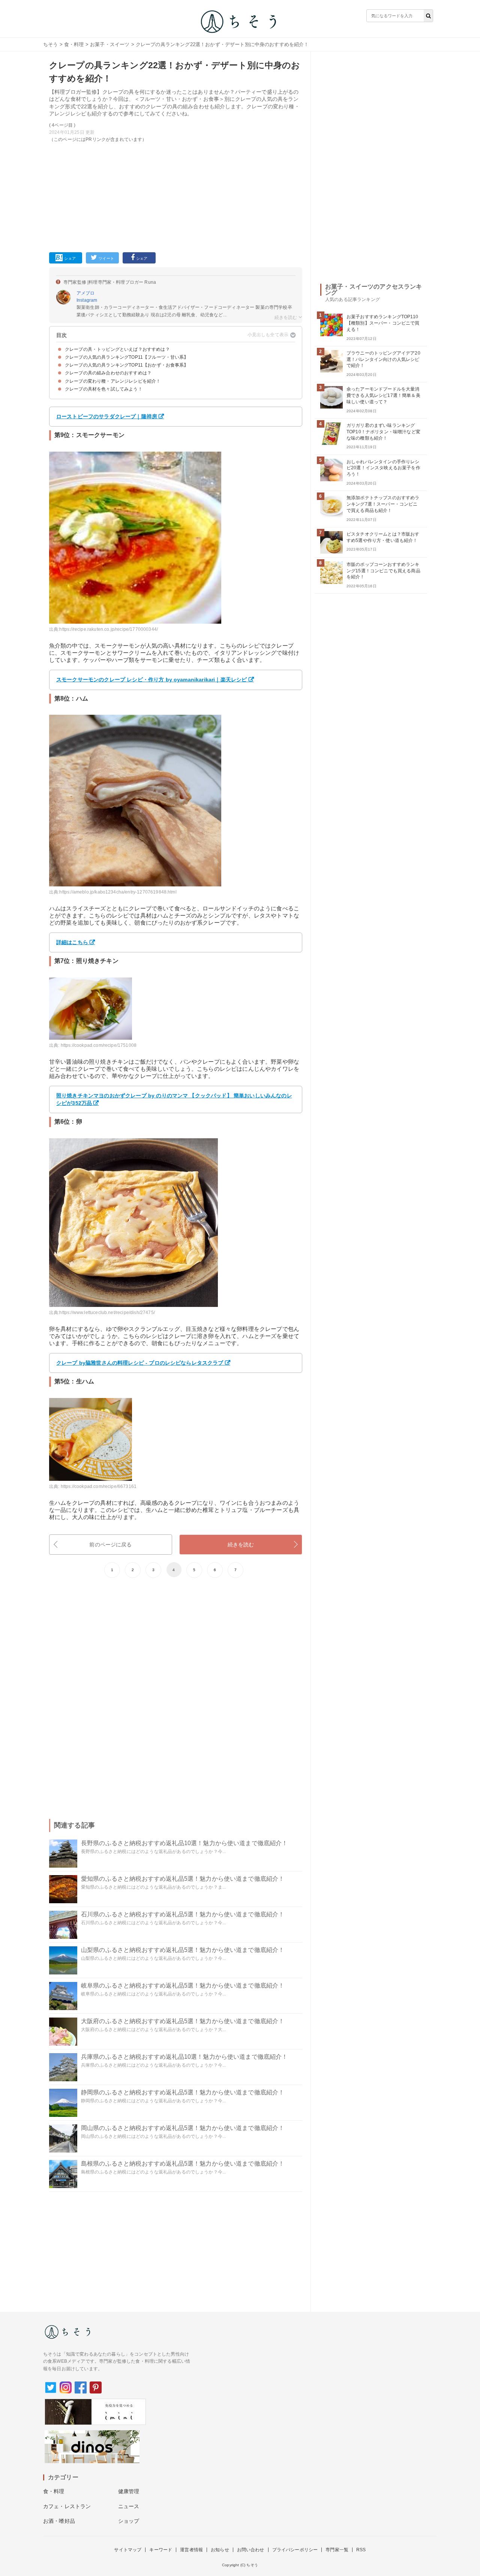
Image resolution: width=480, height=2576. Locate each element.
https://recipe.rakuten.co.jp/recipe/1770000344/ (109, 629)
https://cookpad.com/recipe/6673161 (99, 1486)
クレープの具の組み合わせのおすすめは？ (108, 373)
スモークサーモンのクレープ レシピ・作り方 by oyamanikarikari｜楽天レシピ (151, 680)
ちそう (50, 44)
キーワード (161, 2550)
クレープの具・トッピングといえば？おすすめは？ (117, 349)
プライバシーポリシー (295, 2550)
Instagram (87, 300)
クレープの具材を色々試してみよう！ (104, 389)
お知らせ (220, 2550)
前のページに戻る (110, 1545)
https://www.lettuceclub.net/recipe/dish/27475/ (107, 1313)
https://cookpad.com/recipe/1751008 (99, 1045)
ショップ (129, 2521)
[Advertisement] (176, 196)
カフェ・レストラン (67, 2506)
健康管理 (129, 2491)
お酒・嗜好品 (59, 2521)
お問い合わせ (251, 2550)
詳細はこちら (72, 942)
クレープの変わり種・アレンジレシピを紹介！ (113, 381)
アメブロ (86, 293)
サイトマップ (128, 2550)
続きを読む (241, 1545)
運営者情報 (191, 2550)
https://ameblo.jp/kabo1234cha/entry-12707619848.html (118, 892)
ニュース (129, 2506)
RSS (361, 2550)
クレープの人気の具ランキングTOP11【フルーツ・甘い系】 (127, 357)
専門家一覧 (337, 2550)
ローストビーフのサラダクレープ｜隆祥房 (107, 416)
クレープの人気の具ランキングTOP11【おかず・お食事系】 (127, 365)
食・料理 (74, 44)
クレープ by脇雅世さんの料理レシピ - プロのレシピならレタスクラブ (140, 1363)
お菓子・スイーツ (110, 44)
